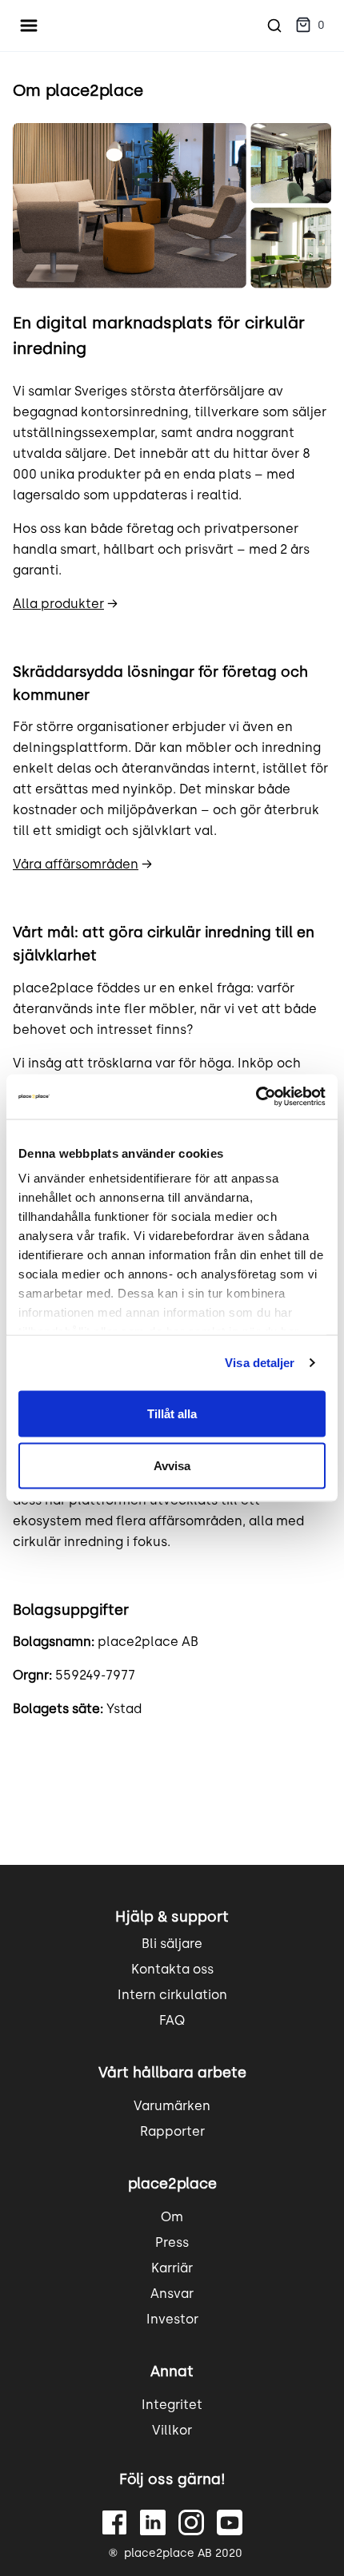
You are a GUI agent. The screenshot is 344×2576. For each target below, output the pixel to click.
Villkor (172, 2430)
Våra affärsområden (76, 864)
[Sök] (274, 26)
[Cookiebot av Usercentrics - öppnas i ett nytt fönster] (256, 1097)
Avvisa (172, 1466)
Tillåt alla (172, 1413)
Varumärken (172, 2106)
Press (172, 2242)
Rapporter (172, 2131)
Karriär (172, 2268)
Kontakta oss (172, 1969)
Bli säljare (172, 1944)
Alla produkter (58, 604)
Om (172, 2217)
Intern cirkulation (172, 1995)
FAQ (172, 2020)
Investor (172, 2319)
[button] (310, 26)
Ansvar (172, 2294)
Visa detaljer (260, 1363)
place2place (172, 2184)
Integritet (172, 2405)
